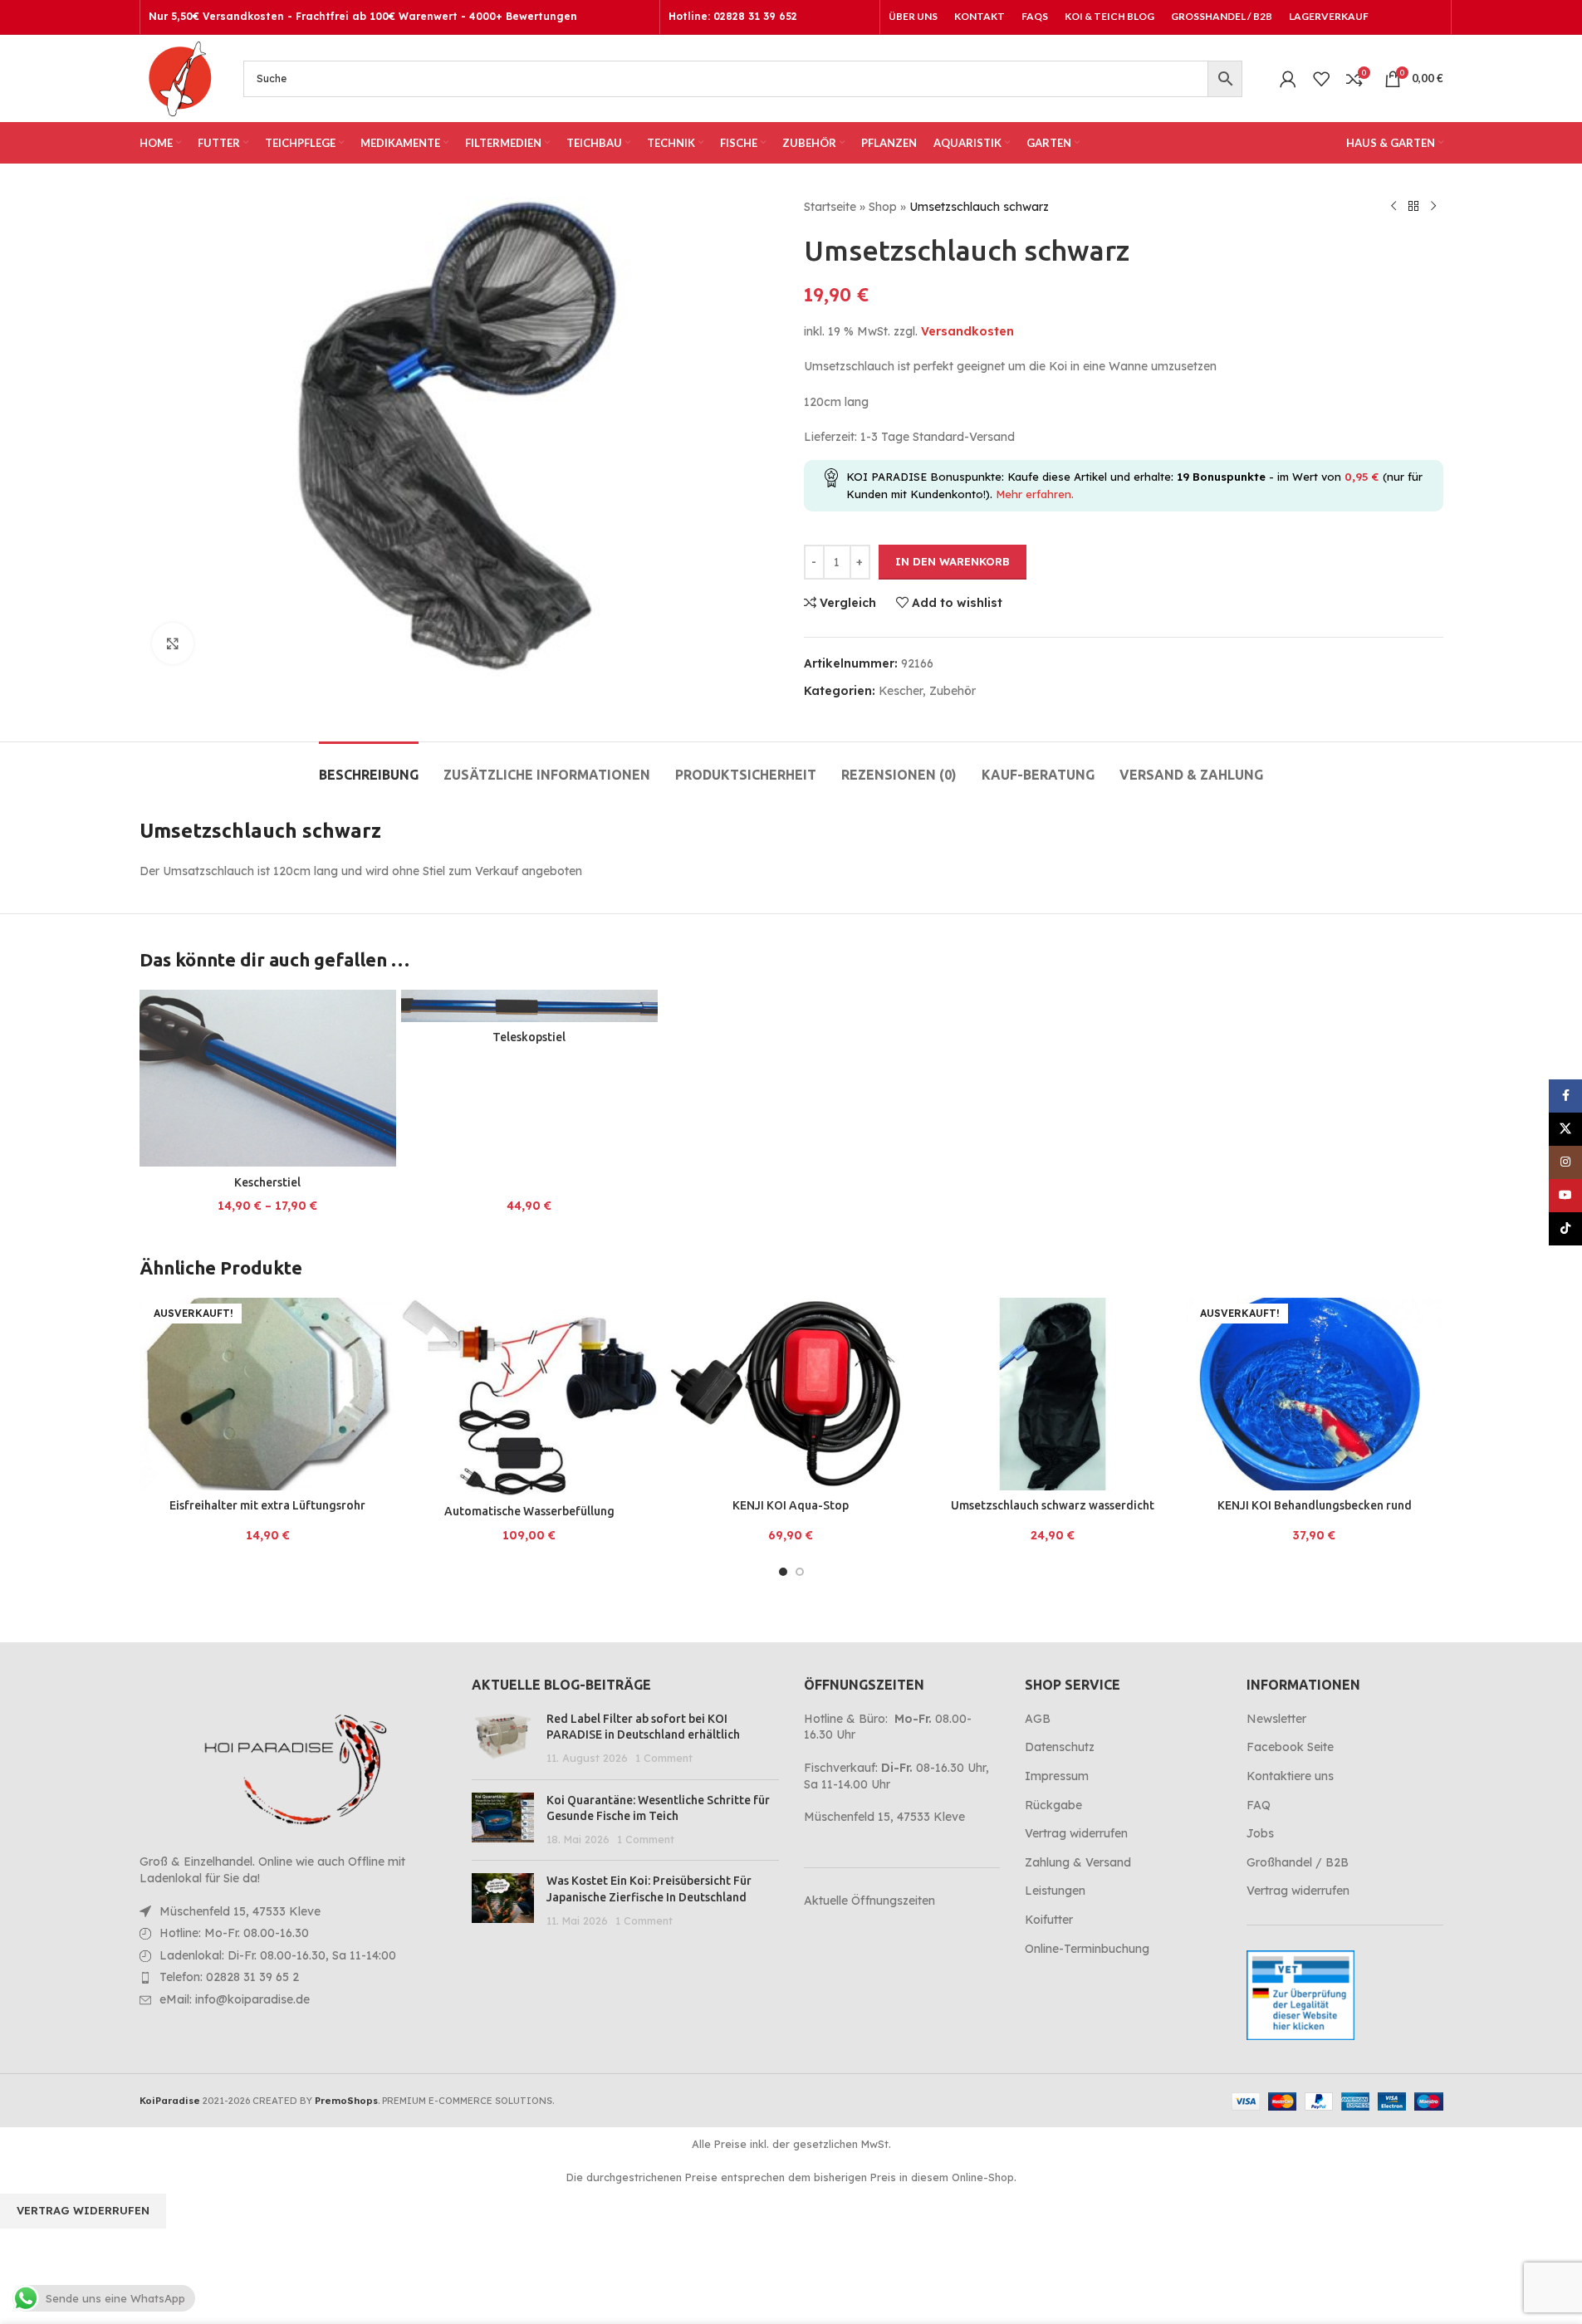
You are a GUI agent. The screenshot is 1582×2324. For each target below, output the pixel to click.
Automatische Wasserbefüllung (529, 1511)
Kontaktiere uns (1290, 1776)
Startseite (830, 207)
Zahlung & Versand (1078, 1862)
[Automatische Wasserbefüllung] (529, 1397)
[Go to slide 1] (783, 1572)
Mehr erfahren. (1035, 494)
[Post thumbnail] (503, 1739)
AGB (1038, 1719)
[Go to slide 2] (800, 1572)
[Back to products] (1413, 207)
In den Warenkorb (953, 561)
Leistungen (1055, 1891)
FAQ (1259, 1805)
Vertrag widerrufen (1076, 1833)
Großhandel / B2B (1298, 1862)
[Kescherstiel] (268, 1078)
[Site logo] (179, 77)
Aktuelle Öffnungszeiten (869, 1901)
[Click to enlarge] (173, 643)
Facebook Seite (1290, 1747)
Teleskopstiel (529, 1037)
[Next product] (1433, 207)
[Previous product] (1393, 207)
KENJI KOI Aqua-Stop (791, 1505)
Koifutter (1049, 1920)
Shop (883, 207)
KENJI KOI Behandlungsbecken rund (1315, 1505)
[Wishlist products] (1321, 79)
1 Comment (664, 1758)
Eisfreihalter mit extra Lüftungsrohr (267, 1505)
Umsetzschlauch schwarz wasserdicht (1053, 1505)
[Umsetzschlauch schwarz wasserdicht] (1053, 1394)
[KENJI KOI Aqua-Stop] (791, 1394)
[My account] (1288, 79)
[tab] (369, 767)
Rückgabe (1053, 1805)
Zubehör (953, 691)
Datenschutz (1060, 1747)
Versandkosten (967, 331)
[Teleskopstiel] (529, 1006)
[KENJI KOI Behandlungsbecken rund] (1314, 1394)
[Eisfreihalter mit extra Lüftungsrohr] (268, 1394)
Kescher (901, 691)
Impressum (1057, 1776)
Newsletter (1276, 1719)
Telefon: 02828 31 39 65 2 (229, 1977)
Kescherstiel (267, 1182)
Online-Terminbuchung (1087, 1949)
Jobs (1260, 1833)
